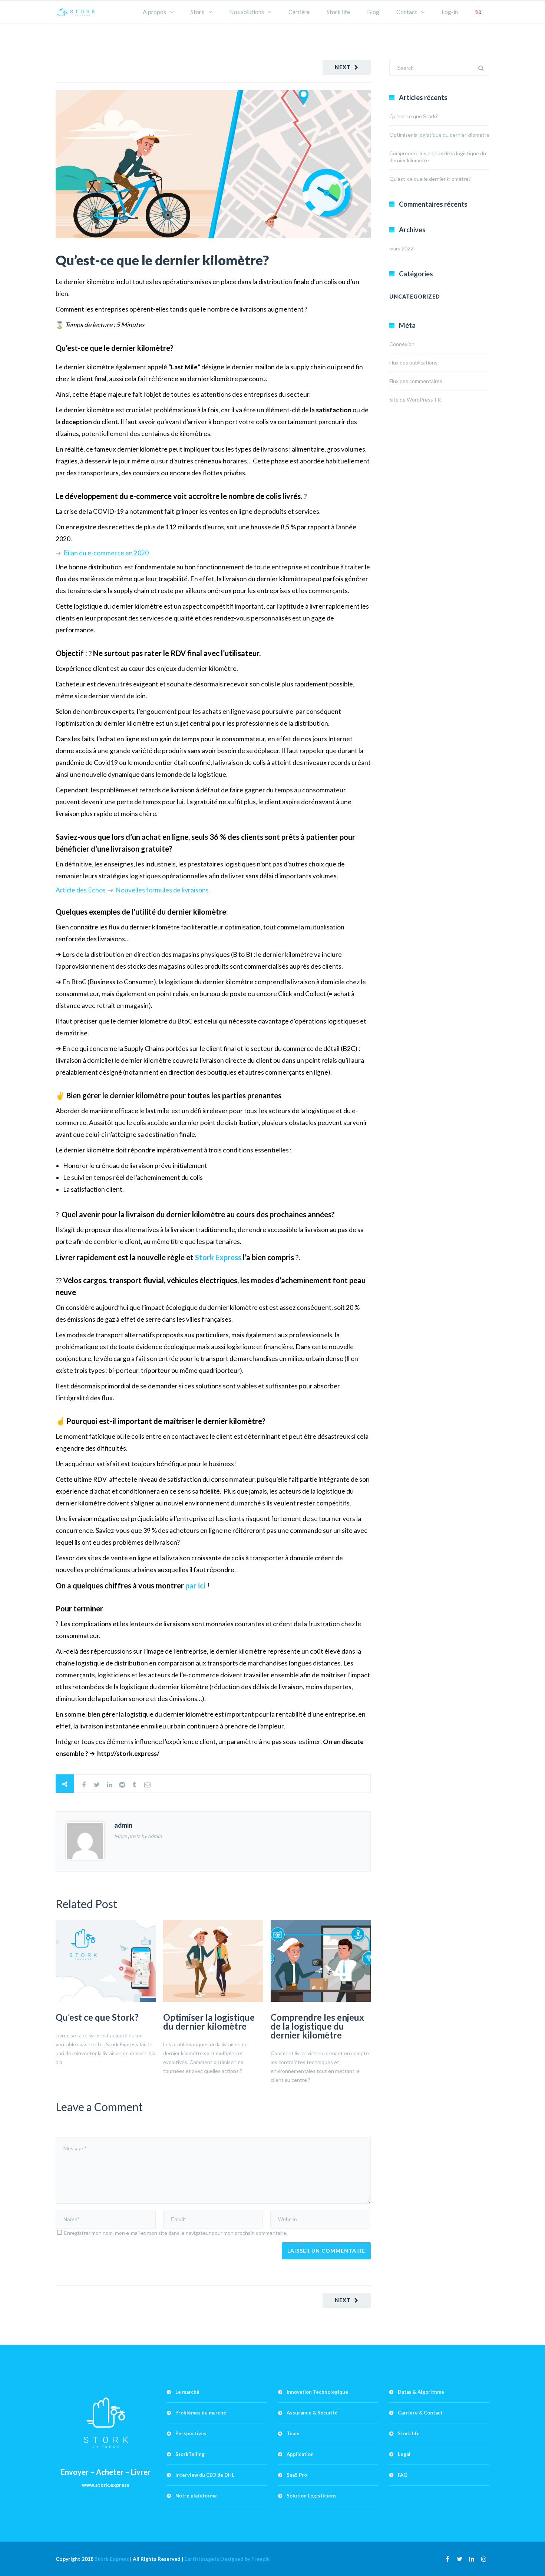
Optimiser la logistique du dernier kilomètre (209, 2022)
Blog (373, 12)
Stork (198, 12)
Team (293, 2433)
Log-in (450, 12)
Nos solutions (247, 12)
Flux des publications (413, 362)
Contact (407, 12)
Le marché (187, 2392)
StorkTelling (190, 2454)
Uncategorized (415, 297)
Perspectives (191, 2433)
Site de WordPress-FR (415, 400)
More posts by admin (138, 1836)
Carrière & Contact (420, 2413)
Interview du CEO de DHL (205, 2475)
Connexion (402, 344)
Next (343, 67)
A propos (154, 12)
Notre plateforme (196, 2496)
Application (300, 2454)
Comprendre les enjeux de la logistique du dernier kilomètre (317, 2026)
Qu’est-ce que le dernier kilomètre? (162, 260)
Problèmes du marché (201, 2413)
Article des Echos (81, 890)
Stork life (338, 12)
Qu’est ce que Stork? (97, 2017)
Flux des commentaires (416, 381)
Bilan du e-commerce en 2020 (106, 553)
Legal (404, 2454)
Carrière (299, 12)
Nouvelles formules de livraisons (162, 890)
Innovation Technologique (317, 2392)
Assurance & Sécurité (312, 2413)
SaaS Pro (297, 2475)
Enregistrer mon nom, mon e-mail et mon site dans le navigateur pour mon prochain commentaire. (176, 2233)
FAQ (403, 2475)
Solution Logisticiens (312, 2496)
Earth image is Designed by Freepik (227, 2559)
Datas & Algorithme (421, 2392)
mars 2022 (401, 248)
